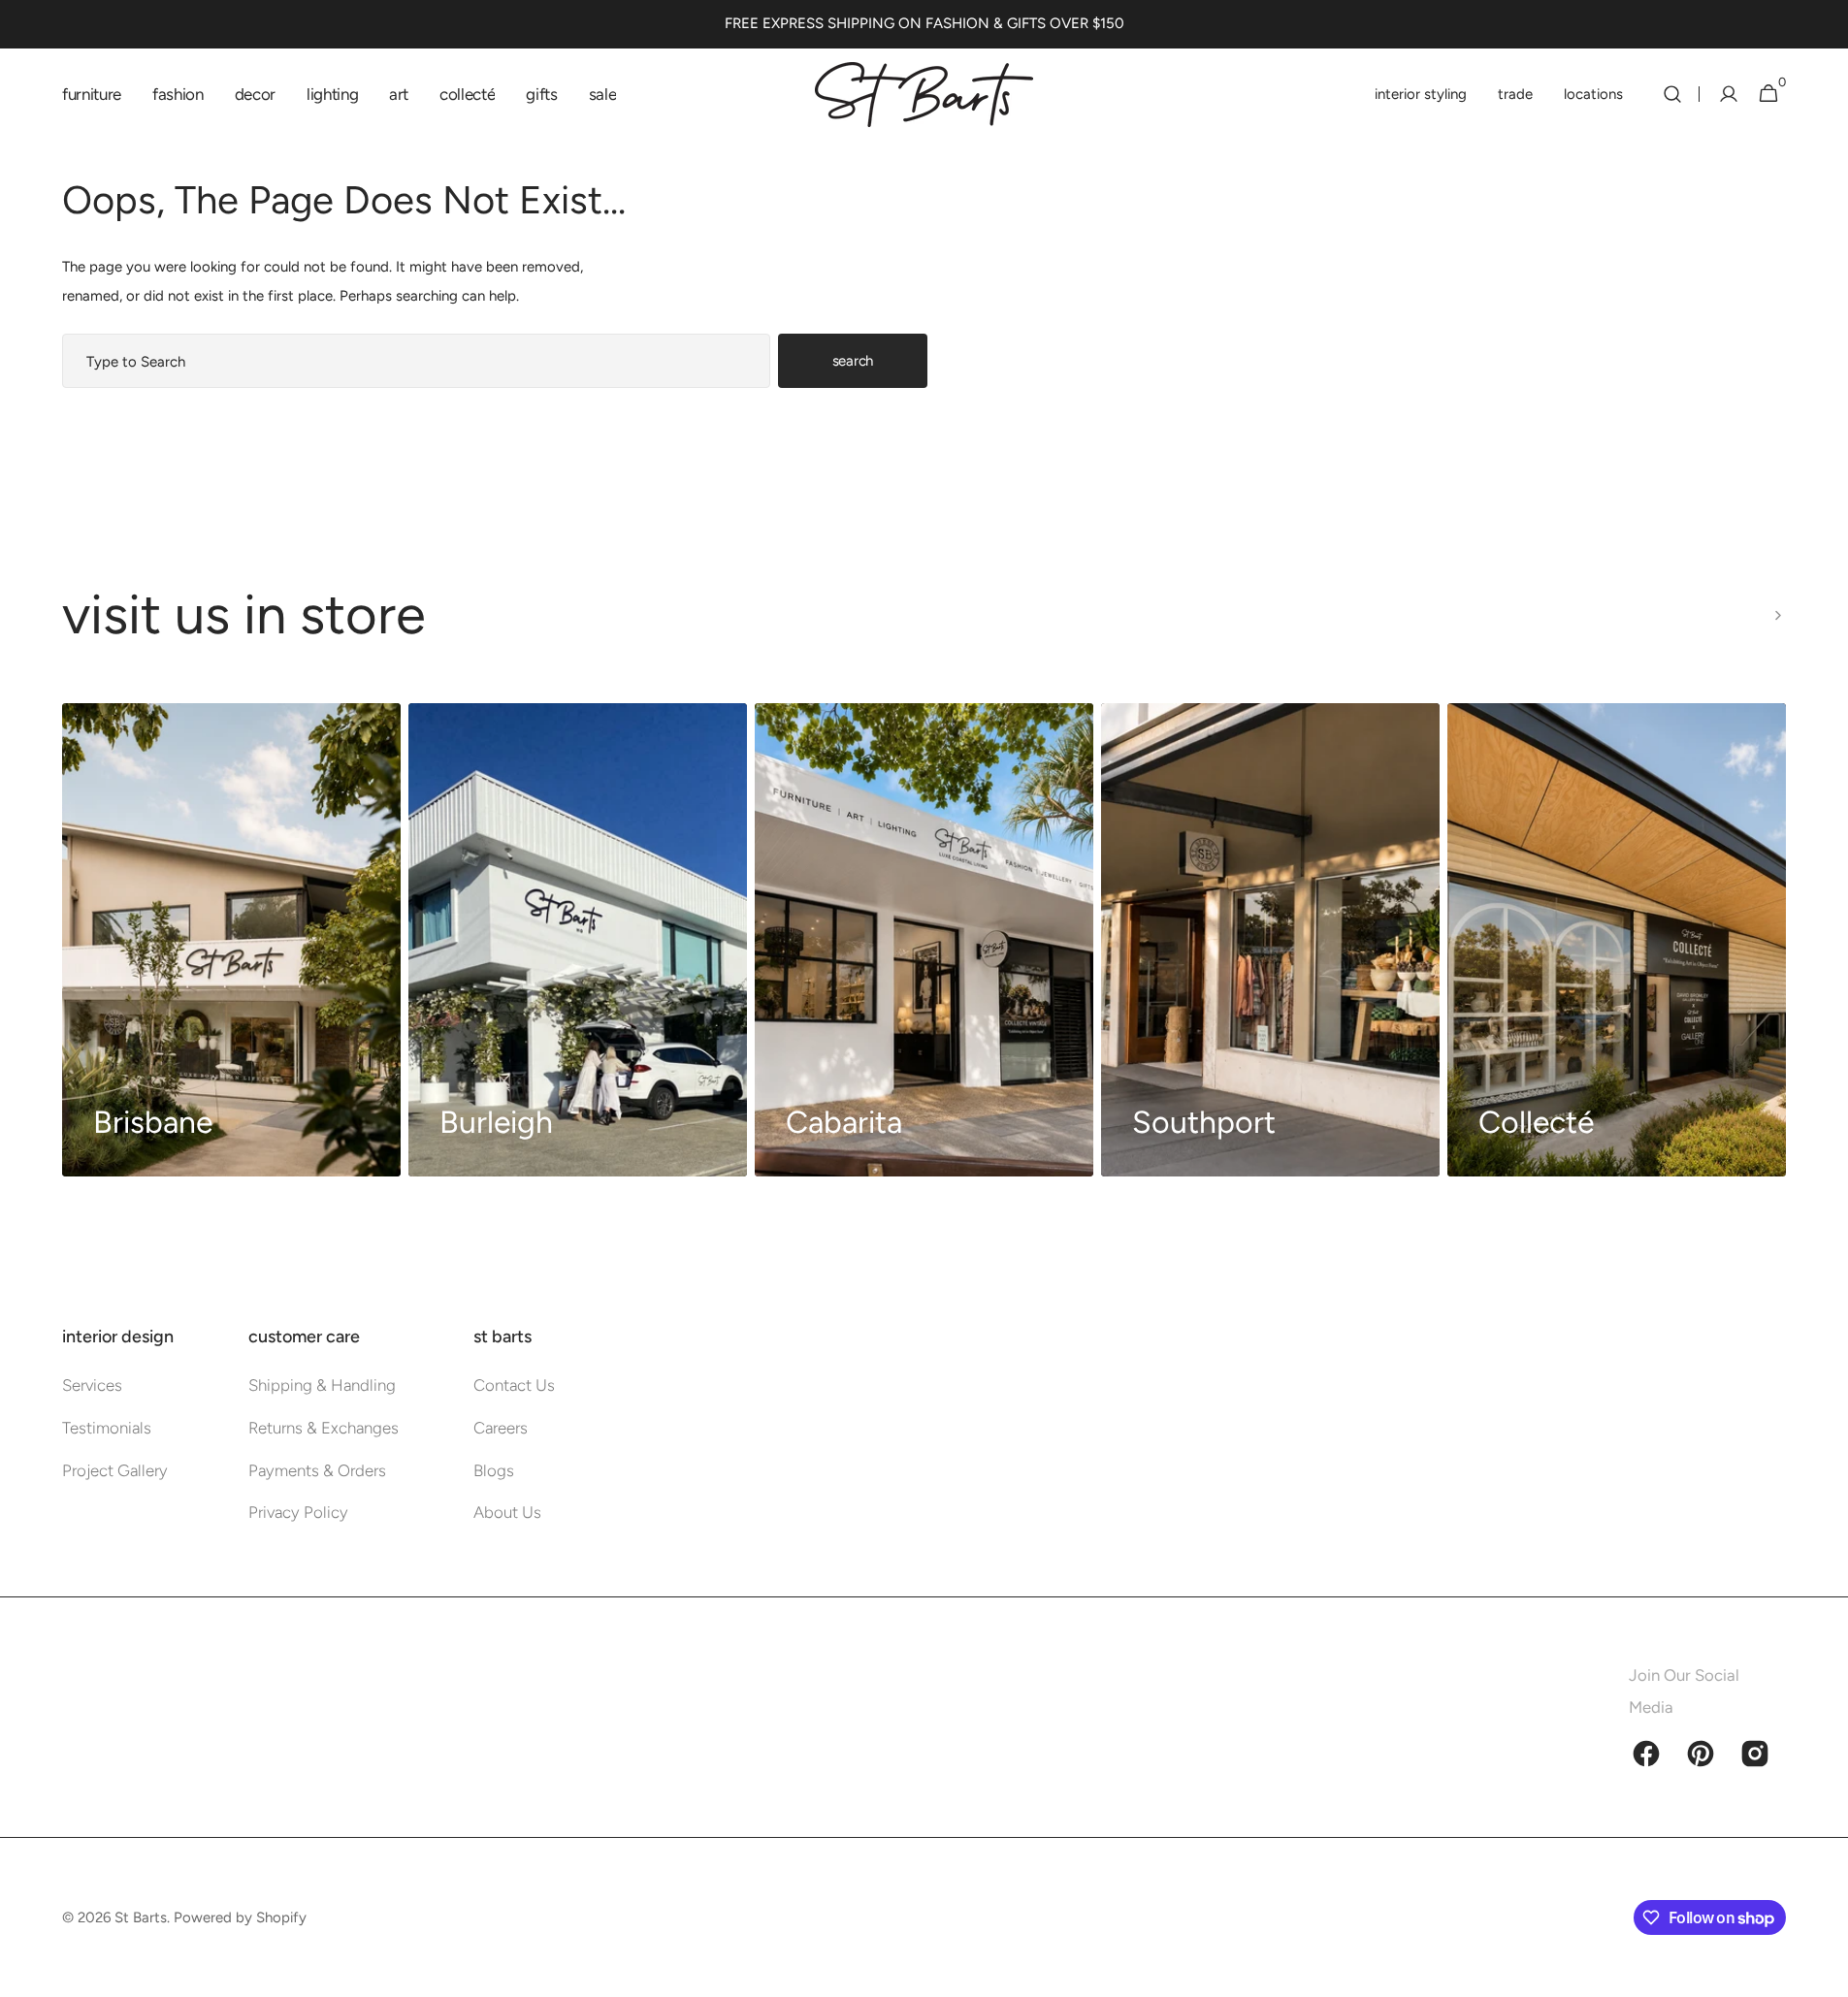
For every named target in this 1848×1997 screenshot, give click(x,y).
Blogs (494, 1470)
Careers (501, 1428)
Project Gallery (115, 1470)
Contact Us (514, 1385)
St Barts (141, 1917)
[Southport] (1270, 940)
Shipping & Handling (322, 1385)
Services (92, 1385)
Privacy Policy (298, 1512)
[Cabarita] (924, 940)
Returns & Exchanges (324, 1428)
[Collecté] (1617, 940)
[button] (1672, 94)
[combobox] (416, 361)
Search (853, 361)
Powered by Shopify (240, 1917)
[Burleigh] (578, 940)
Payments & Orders (317, 1470)
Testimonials (107, 1428)
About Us (507, 1512)
